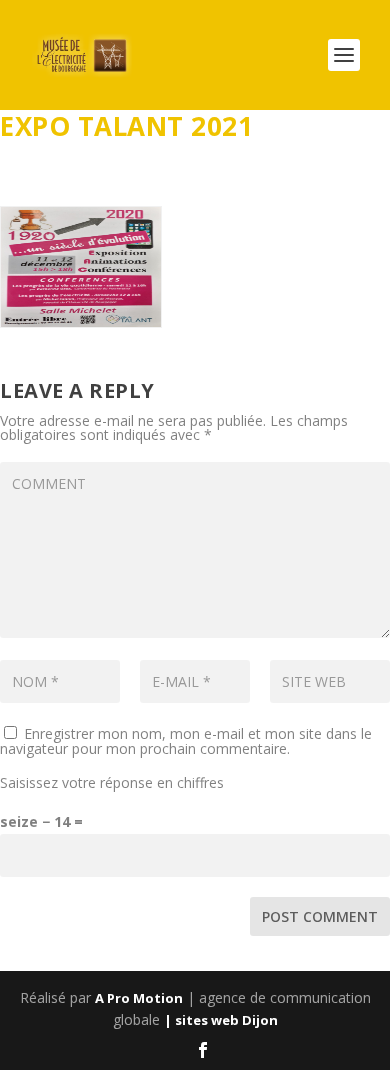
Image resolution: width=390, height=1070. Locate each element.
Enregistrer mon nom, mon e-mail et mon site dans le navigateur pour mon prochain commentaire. (186, 741)
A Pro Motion (139, 998)
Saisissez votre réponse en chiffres (112, 782)
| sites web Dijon (221, 1020)
